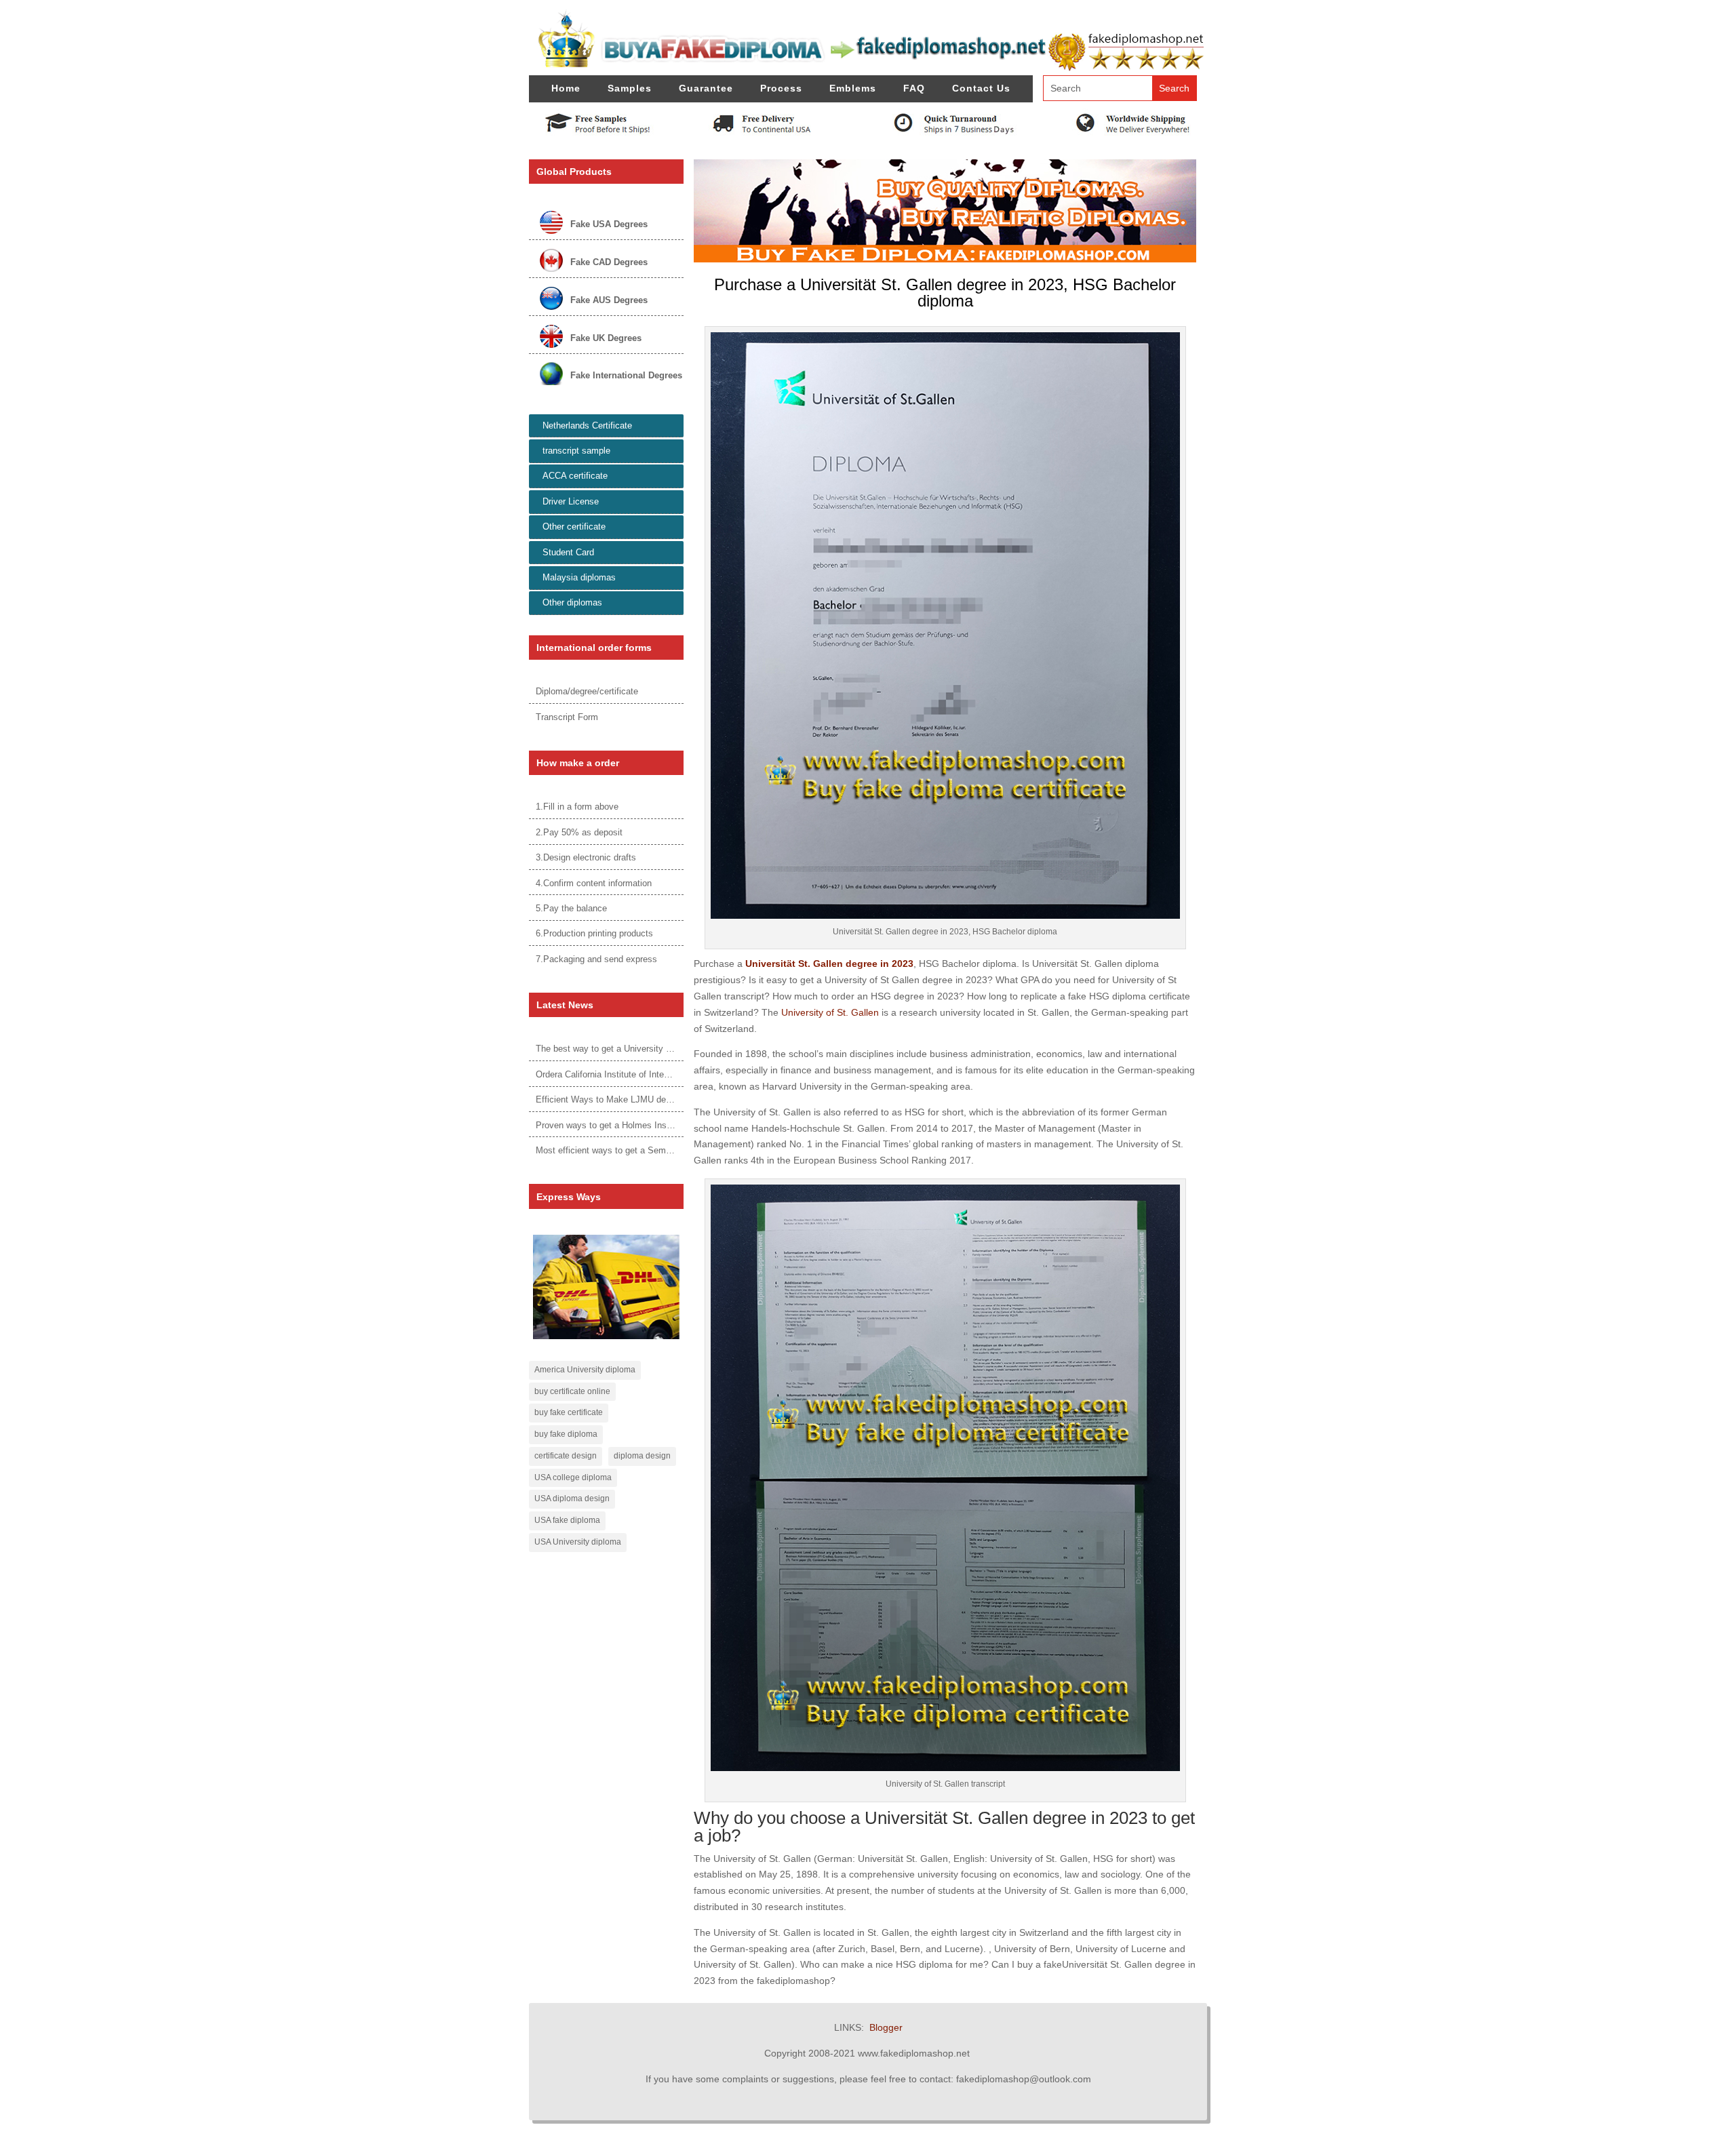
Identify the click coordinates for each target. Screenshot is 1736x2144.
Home (566, 88)
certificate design (566, 1456)
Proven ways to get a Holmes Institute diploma (628, 1125)
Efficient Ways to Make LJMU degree (609, 1099)
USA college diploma (573, 1477)
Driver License (571, 501)
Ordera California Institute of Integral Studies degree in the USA (660, 1074)
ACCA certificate (575, 476)
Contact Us (981, 88)
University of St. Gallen (830, 1012)
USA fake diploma (567, 1520)
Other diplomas (572, 602)
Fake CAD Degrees (609, 262)
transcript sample (576, 451)
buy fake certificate (569, 1412)
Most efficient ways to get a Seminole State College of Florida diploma (674, 1150)
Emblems (853, 88)
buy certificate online (572, 1391)
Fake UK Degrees (606, 338)
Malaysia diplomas (579, 577)
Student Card (568, 552)
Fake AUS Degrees (609, 300)
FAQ (914, 88)
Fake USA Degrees (609, 224)
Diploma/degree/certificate (587, 691)
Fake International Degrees (626, 375)
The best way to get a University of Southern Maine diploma (653, 1049)
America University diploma (585, 1370)
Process (781, 88)
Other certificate (574, 527)
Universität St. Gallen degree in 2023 (829, 964)
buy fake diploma (566, 1434)
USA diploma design (572, 1498)
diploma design (642, 1456)
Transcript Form (567, 717)
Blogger (886, 2027)
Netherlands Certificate (587, 425)
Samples (630, 88)
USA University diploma (578, 1542)
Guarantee (706, 88)
